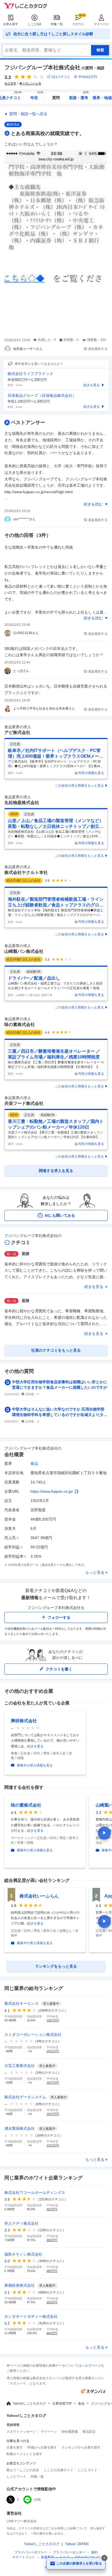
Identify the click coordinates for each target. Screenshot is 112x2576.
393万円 (52, 2240)
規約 (94, 2552)
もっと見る (95, 1572)
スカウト (78, 24)
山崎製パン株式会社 (24, 951)
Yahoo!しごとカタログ (29, 2404)
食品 (34, 1463)
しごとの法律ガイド (58, 2470)
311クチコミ (61, 77)
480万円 (52, 2271)
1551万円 (53, 2051)
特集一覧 (57, 24)
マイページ (101, 24)
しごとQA (34, 24)
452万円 (52, 2209)
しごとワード (16, 2477)
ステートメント (24, 2557)
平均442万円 (88, 77)
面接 (26, 1254)
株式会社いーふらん (39, 1896)
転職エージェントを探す (24, 2454)
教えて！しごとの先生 (23, 2470)
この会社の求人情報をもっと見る (79, 786)
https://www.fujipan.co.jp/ (52, 1491)
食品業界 (10, 84)
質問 (56, 98)
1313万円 (53, 2145)
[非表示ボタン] (104, 2558)
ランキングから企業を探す (81, 2447)
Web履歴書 (70, 2432)
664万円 (52, 2333)
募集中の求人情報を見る (35, 1765)
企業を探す (11, 24)
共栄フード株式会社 (24, 1103)
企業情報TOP (62, 2404)
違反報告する (98, 349)
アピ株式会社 (17, 732)
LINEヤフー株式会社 (22, 2521)
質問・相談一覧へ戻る (28, 114)
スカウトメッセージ (21, 2432)
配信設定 (89, 2432)
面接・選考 (79, 96)
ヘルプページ (91, 2366)
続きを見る (94, 1287)
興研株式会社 (24, 1721)
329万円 (52, 2302)
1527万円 (53, 2083)
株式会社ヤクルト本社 (26, 872)
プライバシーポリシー (31, 2552)
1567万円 (53, 2020)
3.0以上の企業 (32, 84)
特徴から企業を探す (42, 2447)
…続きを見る (34, 1746)
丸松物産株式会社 (22, 803)
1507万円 (53, 2114)
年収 (37, 96)
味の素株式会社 (20, 1024)
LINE (37, 2500)
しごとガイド (88, 2470)
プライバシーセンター (69, 2552)
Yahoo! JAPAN (77, 2544)
